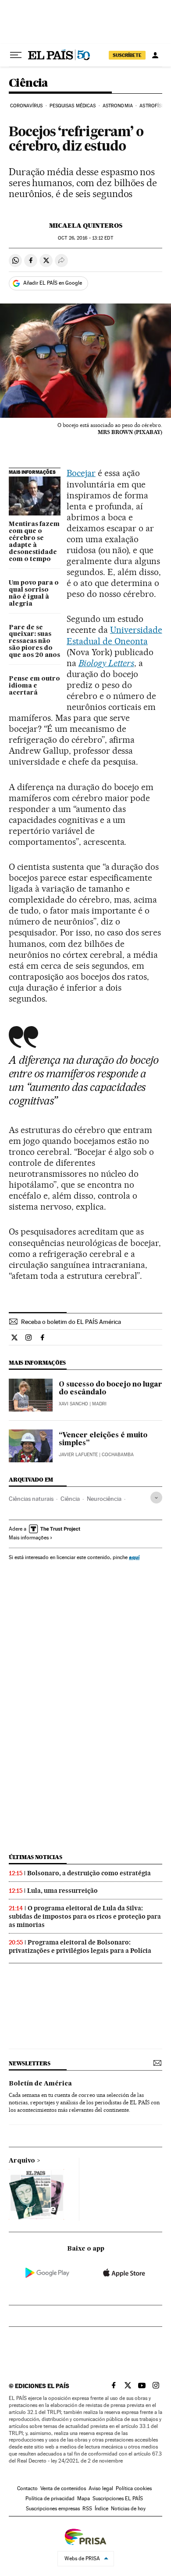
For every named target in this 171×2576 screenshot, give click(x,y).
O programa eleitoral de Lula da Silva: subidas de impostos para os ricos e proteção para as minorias (85, 1916)
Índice (102, 2509)
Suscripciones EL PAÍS (118, 2498)
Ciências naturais (31, 1499)
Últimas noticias (36, 1857)
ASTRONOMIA (118, 106)
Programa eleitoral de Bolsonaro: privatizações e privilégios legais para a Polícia (80, 1946)
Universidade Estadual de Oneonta (114, 635)
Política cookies (134, 2488)
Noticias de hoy (128, 2509)
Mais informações (29, 1538)
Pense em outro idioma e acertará (34, 686)
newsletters (29, 2063)
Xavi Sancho (73, 1404)
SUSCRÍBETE (127, 55)
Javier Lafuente (78, 1455)
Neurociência (104, 1499)
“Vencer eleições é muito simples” (103, 1440)
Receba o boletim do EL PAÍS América (71, 1322)
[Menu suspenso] (16, 55)
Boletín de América (40, 2084)
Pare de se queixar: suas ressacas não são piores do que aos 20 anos (34, 642)
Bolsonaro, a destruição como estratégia (89, 1873)
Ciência (28, 83)
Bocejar (81, 473)
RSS (87, 2509)
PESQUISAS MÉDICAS (73, 106)
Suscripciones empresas (53, 2509)
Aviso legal (101, 2488)
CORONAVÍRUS (26, 106)
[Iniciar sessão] (155, 55)
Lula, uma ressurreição (62, 1891)
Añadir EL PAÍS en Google (53, 283)
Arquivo (22, 2161)
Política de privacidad (50, 2498)
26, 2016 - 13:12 (85, 238)
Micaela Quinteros (86, 226)
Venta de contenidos (63, 2488)
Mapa (84, 2498)
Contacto (27, 2488)
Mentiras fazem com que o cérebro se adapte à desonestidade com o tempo (34, 542)
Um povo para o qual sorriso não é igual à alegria (34, 593)
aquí (134, 1557)
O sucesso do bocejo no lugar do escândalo (110, 1389)
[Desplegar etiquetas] (156, 1498)
